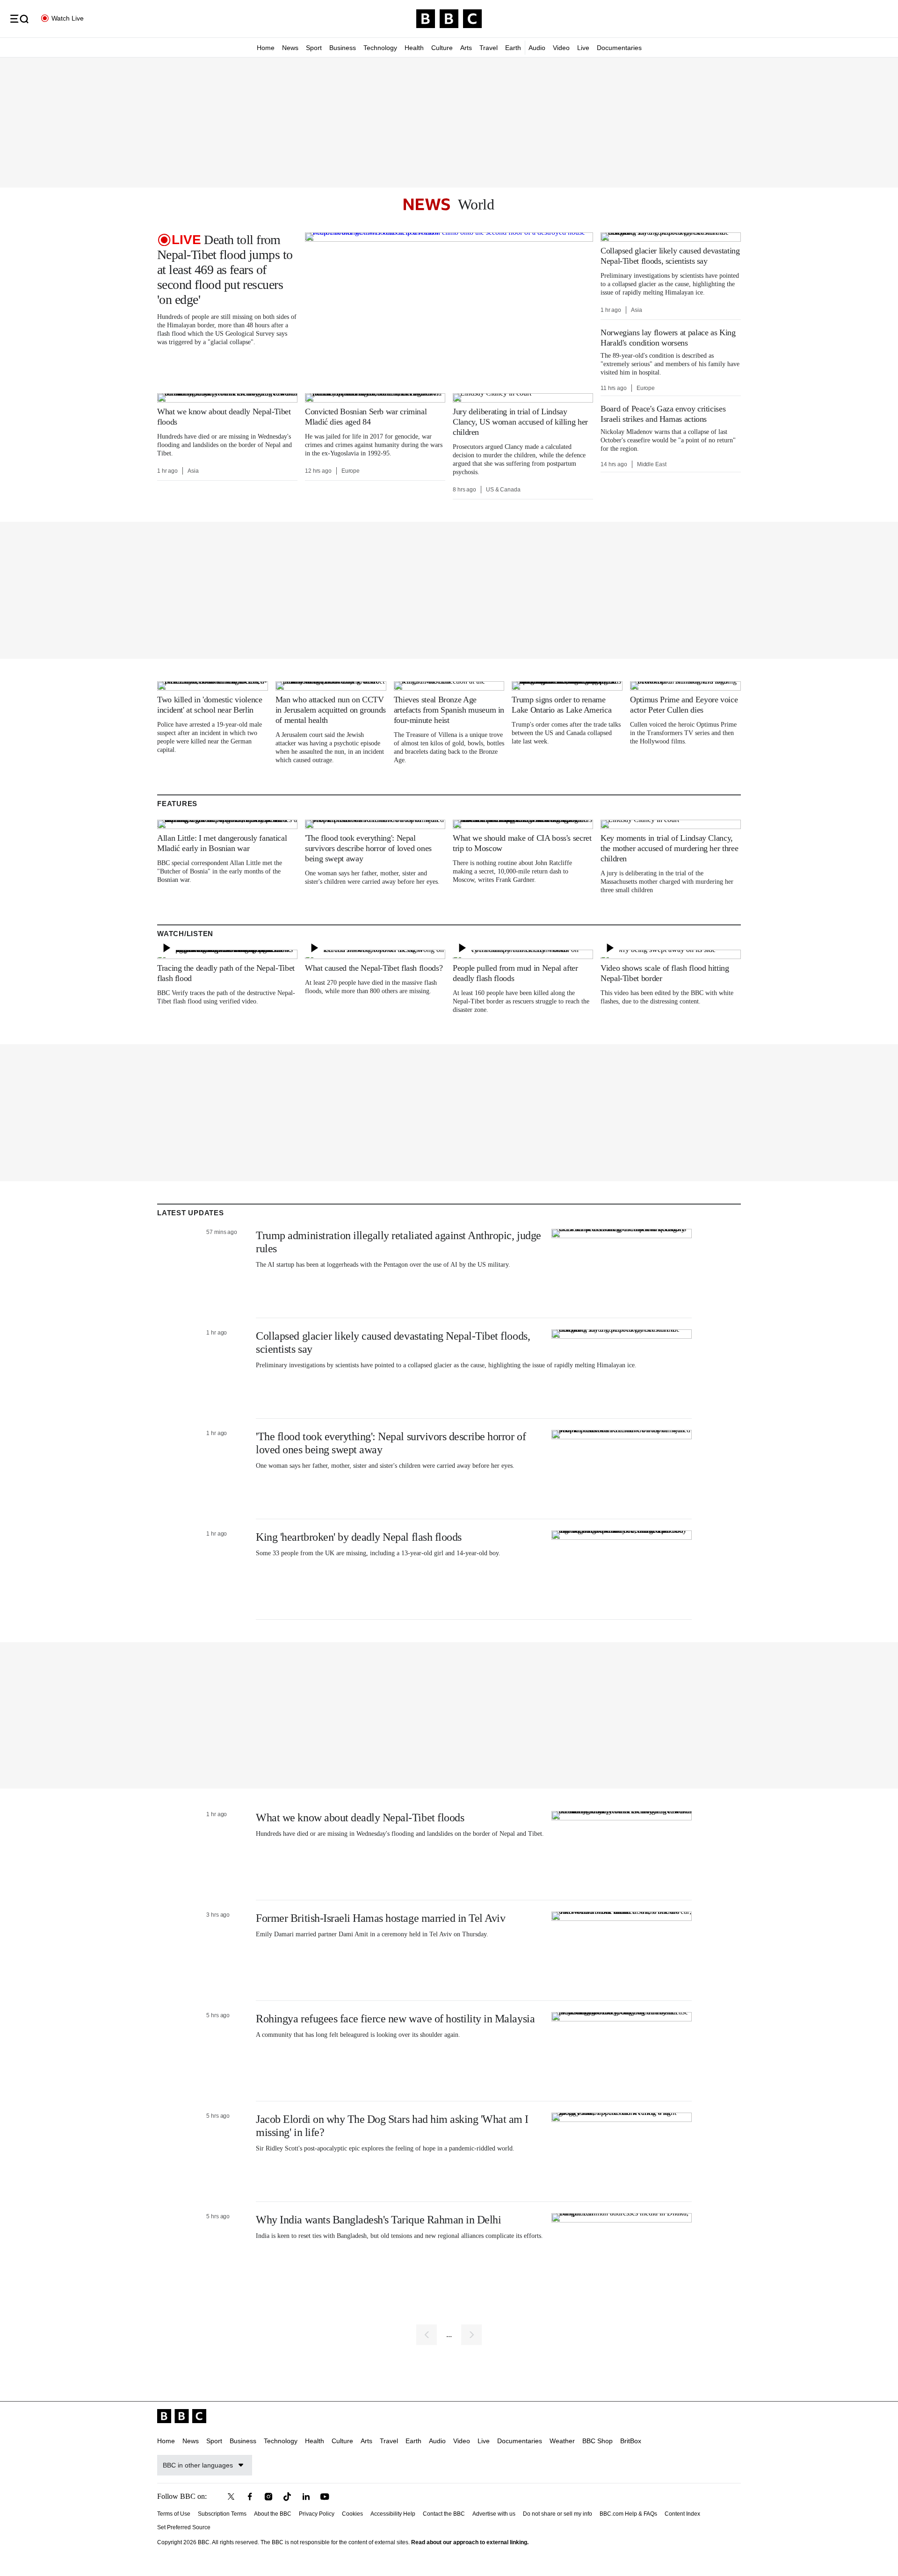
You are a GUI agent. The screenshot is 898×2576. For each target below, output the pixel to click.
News (290, 48)
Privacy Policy (317, 2514)
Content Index (682, 2514)
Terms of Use (174, 2514)
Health (414, 48)
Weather (562, 2441)
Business (343, 48)
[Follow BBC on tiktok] (287, 2497)
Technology (380, 48)
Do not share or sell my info (558, 2514)
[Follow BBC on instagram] (268, 2497)
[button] (19, 19)
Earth (513, 48)
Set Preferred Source (184, 2527)
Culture (442, 48)
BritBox (631, 2441)
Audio (537, 48)
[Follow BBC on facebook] (250, 2497)
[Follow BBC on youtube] (325, 2497)
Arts (466, 48)
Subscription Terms (222, 2514)
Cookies (352, 2514)
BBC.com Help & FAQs (628, 2514)
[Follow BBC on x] (231, 2497)
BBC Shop (597, 2441)
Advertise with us (494, 2514)
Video (561, 48)
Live (583, 48)
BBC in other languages (198, 2465)
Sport (314, 48)
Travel (489, 48)
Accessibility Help (393, 2514)
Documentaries (619, 48)
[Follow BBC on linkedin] (306, 2497)
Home (266, 48)
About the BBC (273, 2514)
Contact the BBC (444, 2514)
